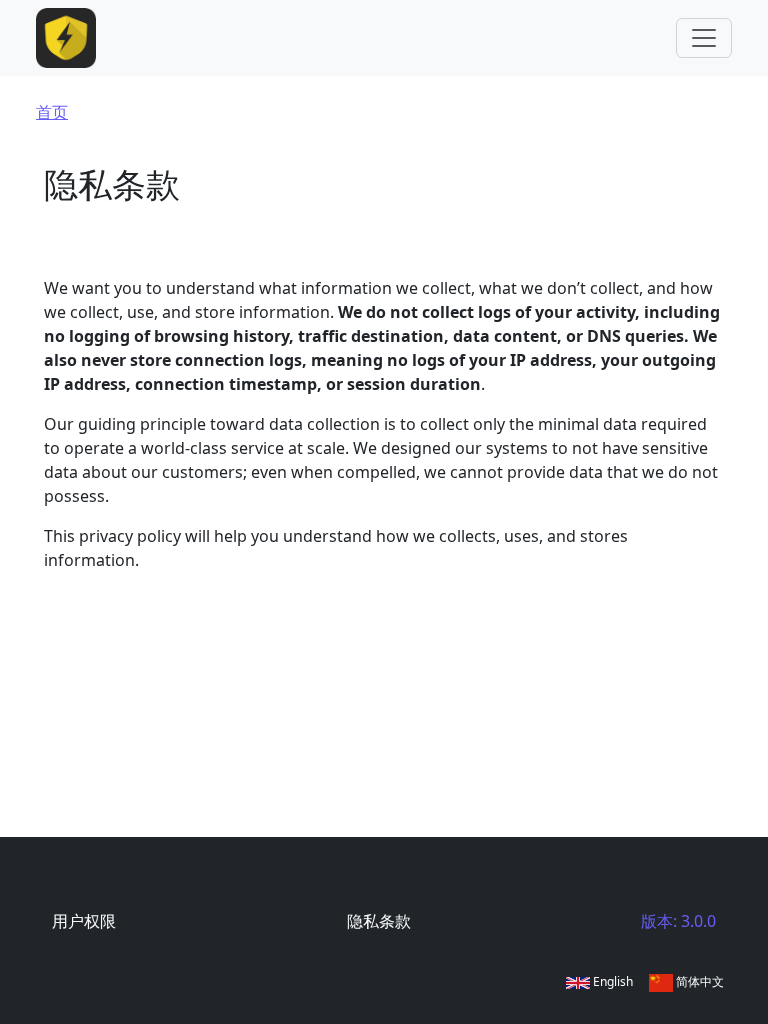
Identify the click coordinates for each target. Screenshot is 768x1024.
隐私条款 (379, 921)
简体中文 (698, 981)
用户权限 (84, 921)
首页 (52, 112)
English (611, 981)
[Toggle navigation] (704, 38)
